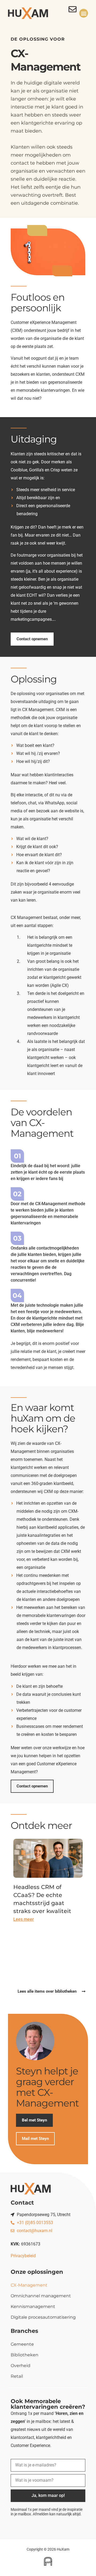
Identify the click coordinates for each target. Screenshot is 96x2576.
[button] (84, 13)
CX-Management (29, 2285)
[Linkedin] (82, 2525)
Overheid (21, 2366)
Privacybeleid (23, 2256)
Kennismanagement (33, 2307)
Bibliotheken (25, 2355)
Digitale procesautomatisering (43, 2317)
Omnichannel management (41, 2296)
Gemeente (22, 2344)
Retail (17, 2376)
